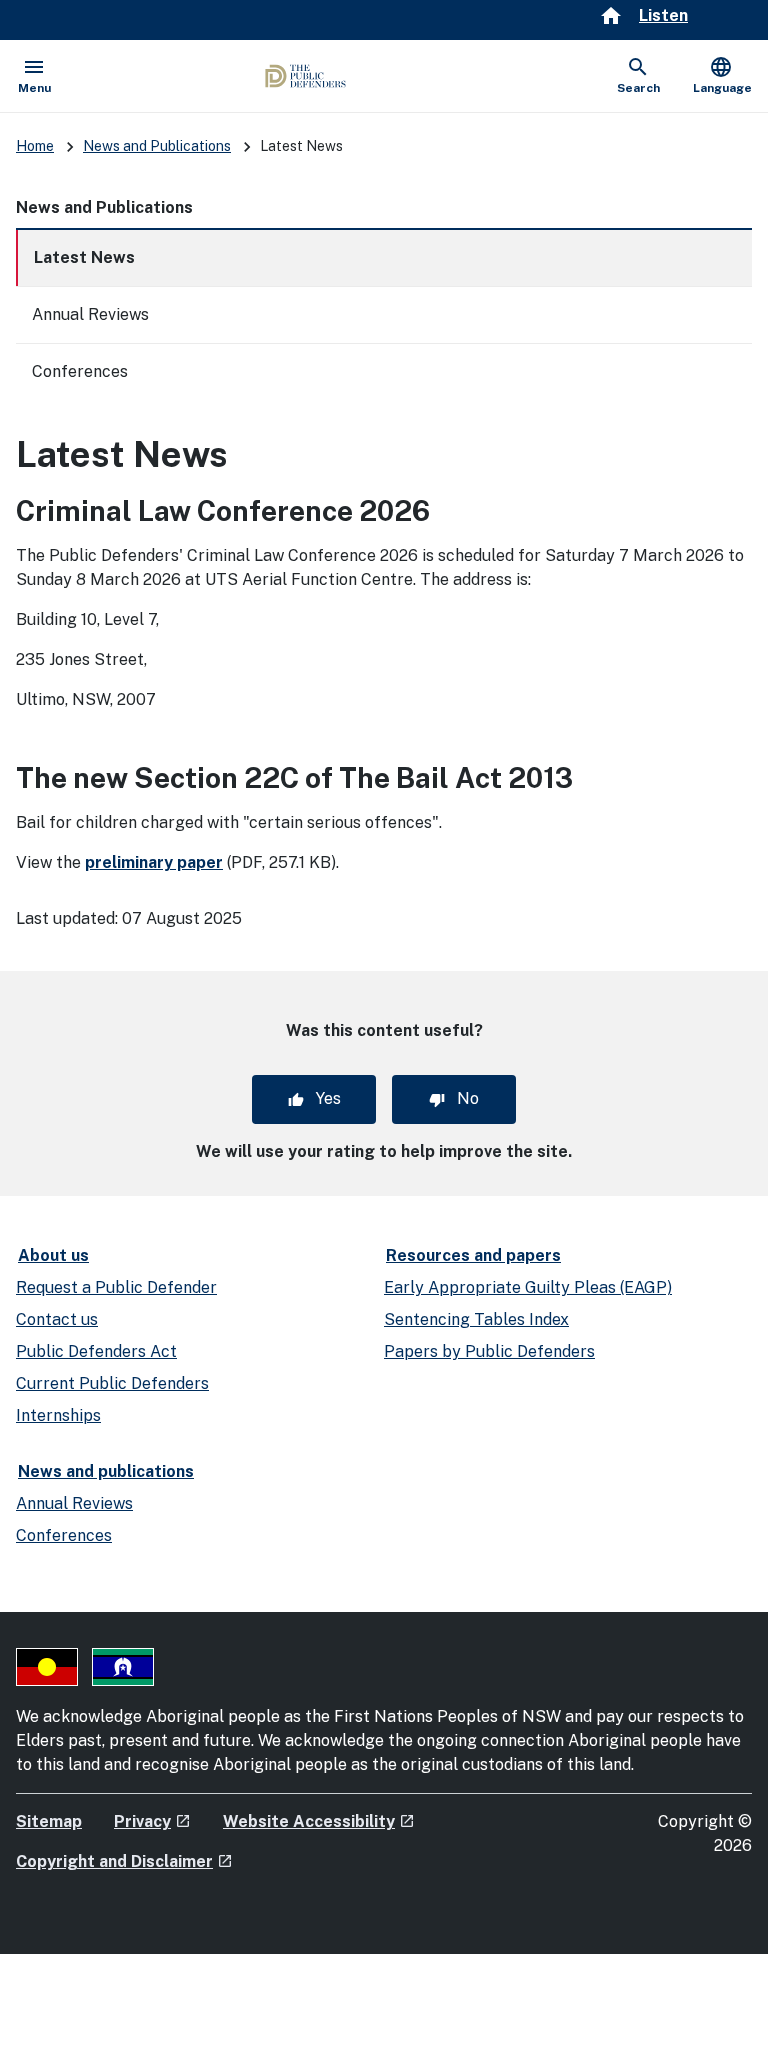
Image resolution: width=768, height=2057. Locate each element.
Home (35, 146)
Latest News (84, 257)
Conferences (80, 371)
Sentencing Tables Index (476, 1319)
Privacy (152, 1821)
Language (722, 75)
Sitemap (49, 1821)
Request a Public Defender (116, 1287)
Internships (58, 1415)
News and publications (106, 1471)
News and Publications (157, 146)
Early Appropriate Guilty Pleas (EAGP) (528, 1287)
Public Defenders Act (96, 1351)
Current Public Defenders (112, 1383)
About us (53, 1255)
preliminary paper (154, 862)
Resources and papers (473, 1255)
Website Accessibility (319, 1821)
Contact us (57, 1319)
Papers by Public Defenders (489, 1351)
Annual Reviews (90, 314)
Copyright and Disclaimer (124, 1861)
